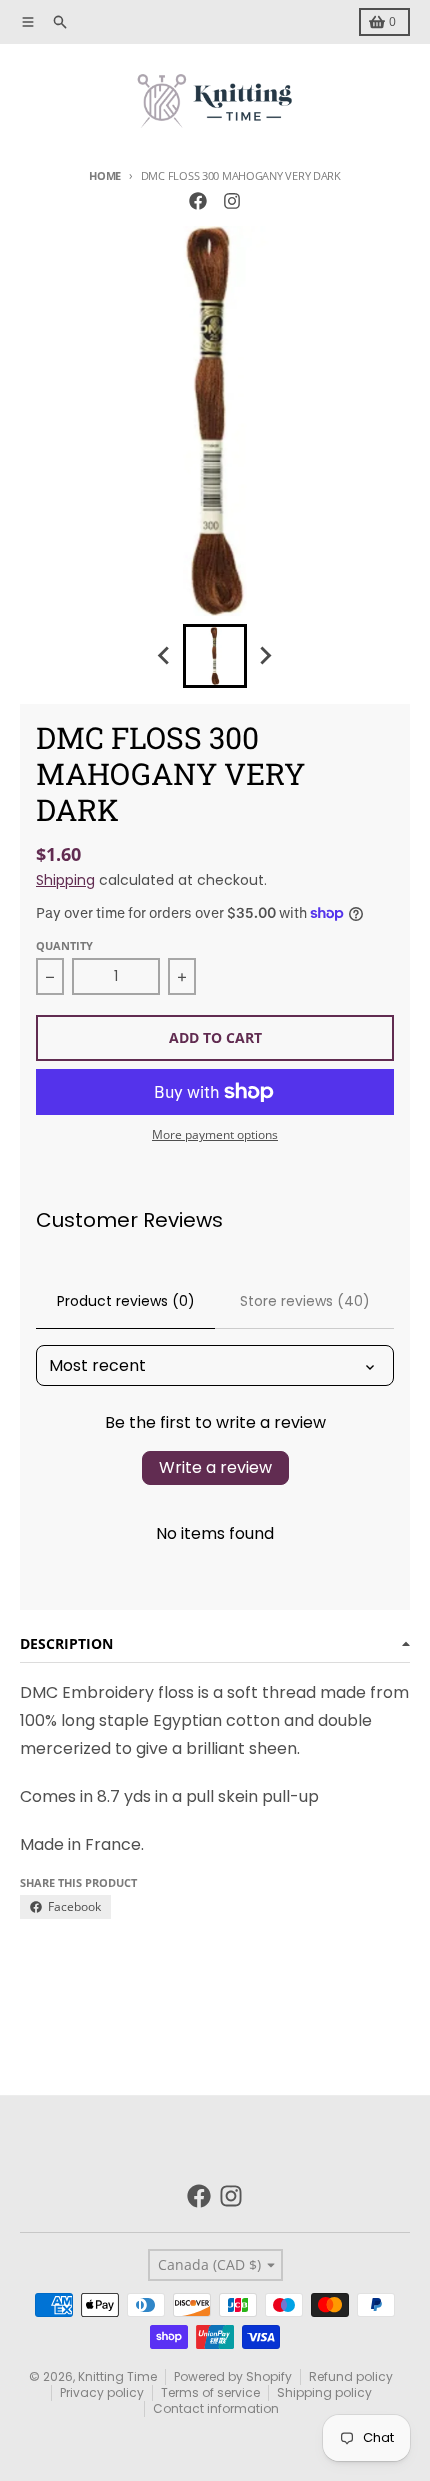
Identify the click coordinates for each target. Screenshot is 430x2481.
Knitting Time (117, 2376)
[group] (215, 656)
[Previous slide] (165, 656)
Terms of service (210, 2392)
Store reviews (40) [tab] (305, 1301)
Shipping (65, 880)
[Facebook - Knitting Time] (198, 201)
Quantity (64, 945)
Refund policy (351, 2376)
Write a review (215, 1467)
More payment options (215, 1135)
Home (105, 175)
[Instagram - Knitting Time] (232, 201)
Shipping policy (324, 2392)
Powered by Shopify (233, 2376)
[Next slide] (265, 656)
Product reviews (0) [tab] (126, 1301)
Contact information (216, 2408)
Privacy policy (102, 2392)
